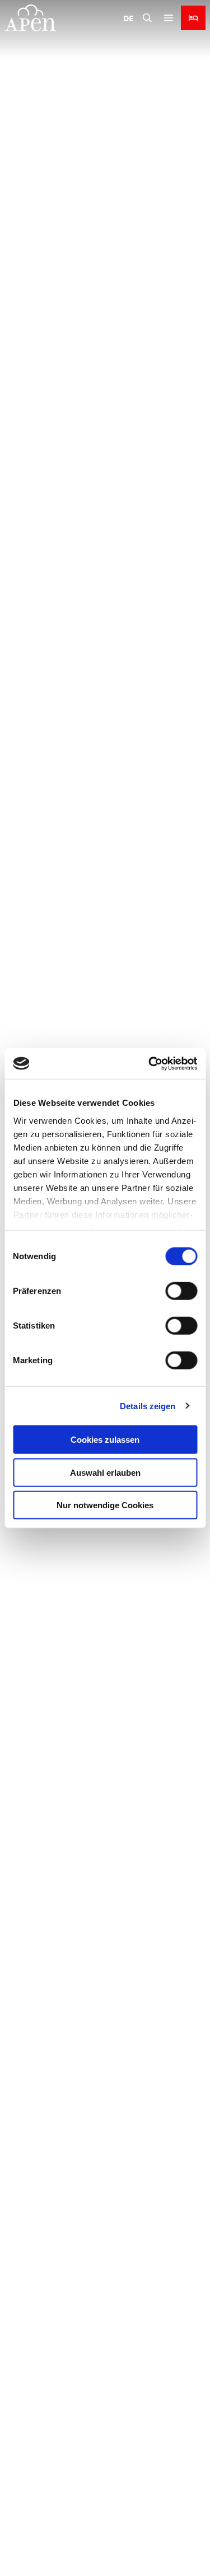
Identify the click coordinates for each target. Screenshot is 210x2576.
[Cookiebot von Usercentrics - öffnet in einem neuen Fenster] (150, 1063)
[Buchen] (193, 18)
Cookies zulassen (105, 1440)
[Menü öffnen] (169, 18)
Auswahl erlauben (105, 1472)
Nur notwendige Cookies (105, 1505)
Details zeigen (148, 1406)
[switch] (181, 1291)
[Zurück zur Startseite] (30, 18)
